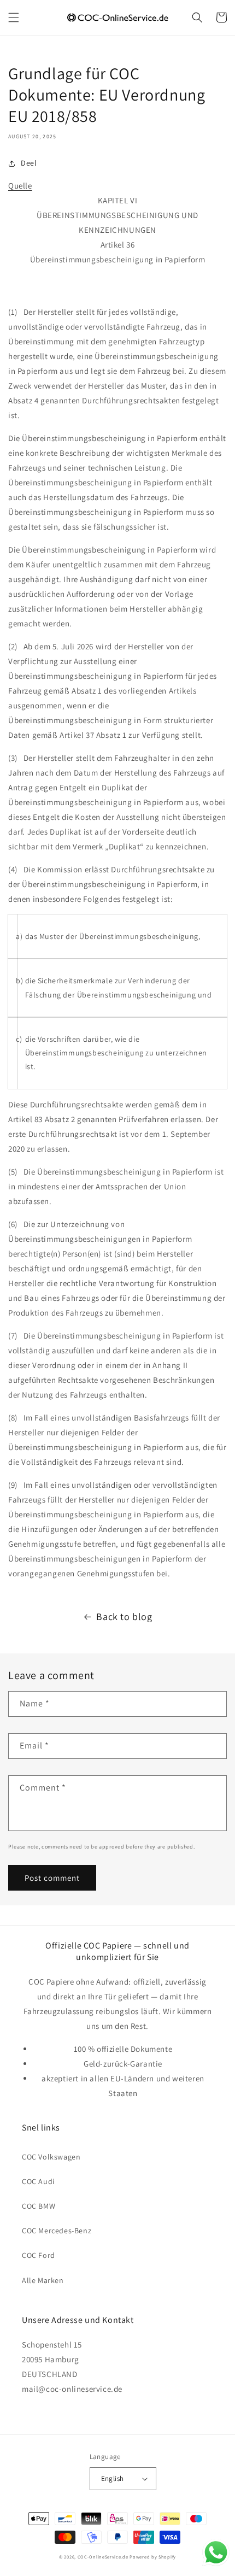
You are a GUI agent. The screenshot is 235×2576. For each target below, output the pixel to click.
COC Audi (38, 2181)
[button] (14, 17)
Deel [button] (29, 163)
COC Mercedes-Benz (57, 2231)
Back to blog (124, 1616)
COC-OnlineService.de (103, 2557)
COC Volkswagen (51, 2157)
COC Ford (39, 2255)
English (113, 2478)
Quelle (20, 186)
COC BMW (39, 2206)
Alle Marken (43, 2280)
